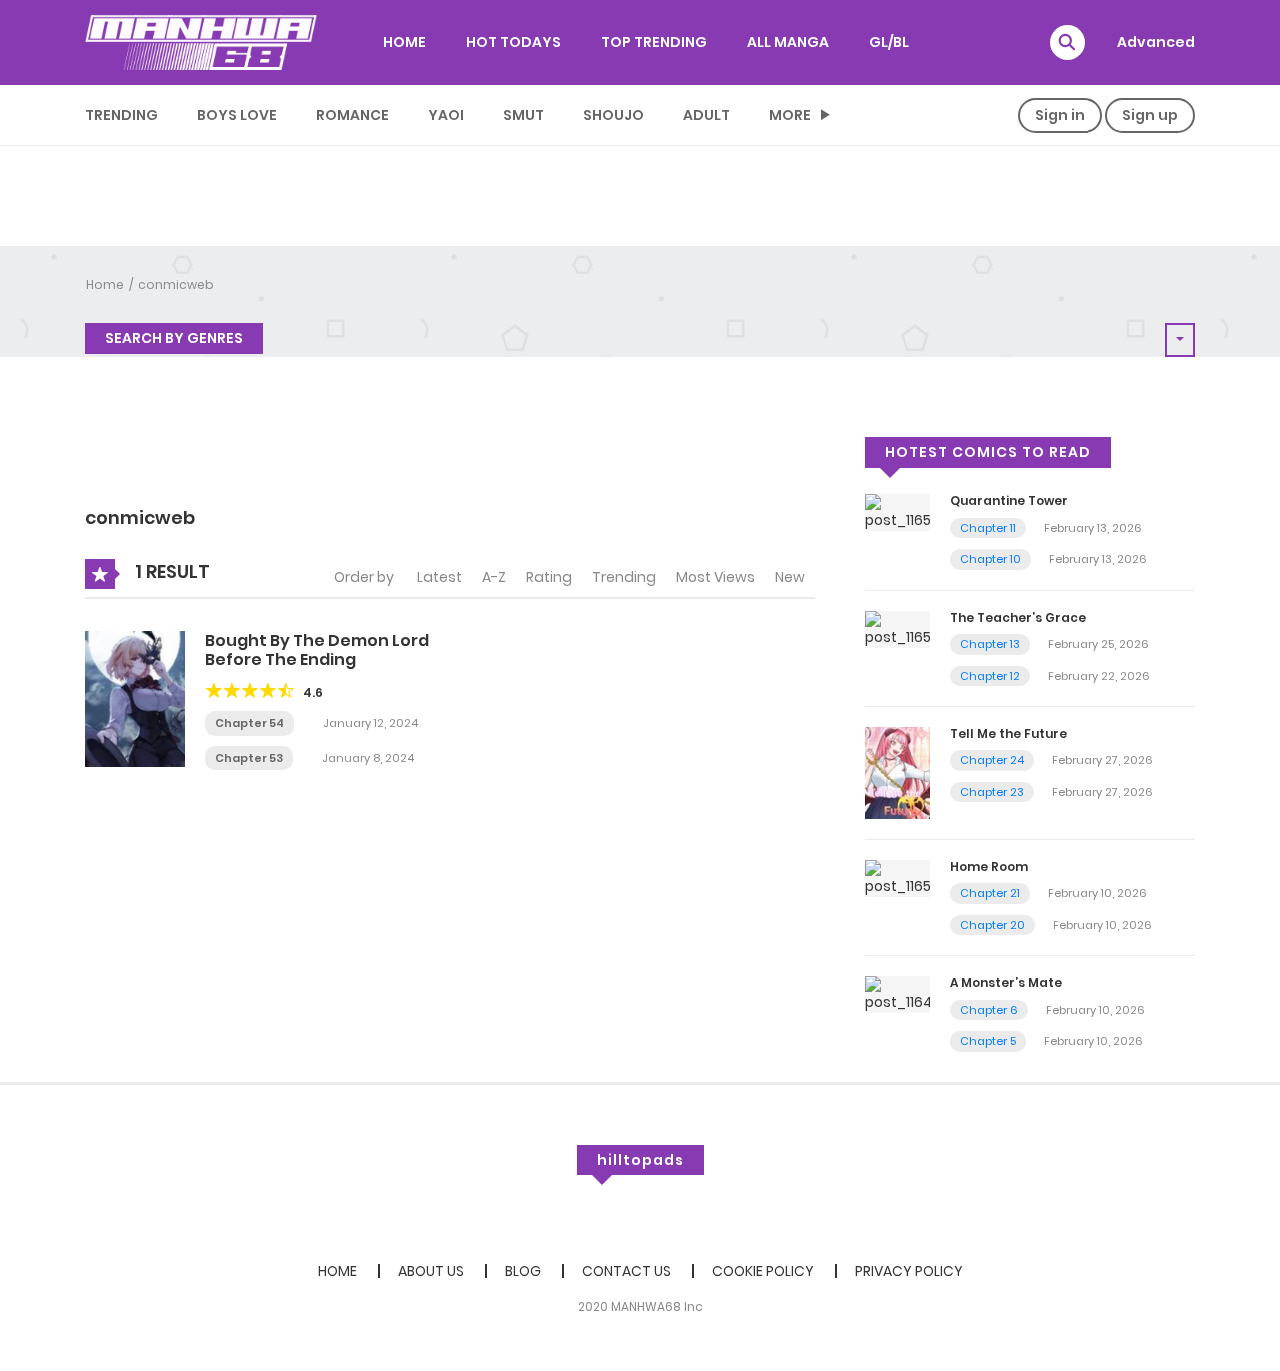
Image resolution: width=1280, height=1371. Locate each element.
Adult (706, 115)
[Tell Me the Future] (897, 772)
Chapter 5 (988, 1041)
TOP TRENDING (654, 42)
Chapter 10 (990, 559)
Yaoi (446, 115)
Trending (121, 115)
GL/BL (889, 42)
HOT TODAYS (513, 42)
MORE (790, 115)
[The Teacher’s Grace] (897, 628)
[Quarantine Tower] (897, 512)
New (790, 577)
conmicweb (176, 284)
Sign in (1060, 115)
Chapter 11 (988, 528)
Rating (549, 577)
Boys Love (237, 115)
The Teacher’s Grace (1018, 617)
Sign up (1150, 115)
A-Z (494, 577)
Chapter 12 (990, 676)
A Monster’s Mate (1006, 982)
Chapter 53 (249, 758)
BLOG (523, 1271)
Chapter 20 (992, 925)
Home (105, 284)
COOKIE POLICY (763, 1271)
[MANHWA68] (201, 42)
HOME (404, 42)
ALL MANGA (788, 42)
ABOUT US (431, 1271)
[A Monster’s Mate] (897, 994)
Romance (352, 115)
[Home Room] (897, 877)
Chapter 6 (989, 1010)
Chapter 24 (992, 760)
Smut (523, 115)
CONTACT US (626, 1271)
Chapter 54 (249, 723)
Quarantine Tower (1009, 500)
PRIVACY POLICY (909, 1271)
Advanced (1156, 42)
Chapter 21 (990, 893)
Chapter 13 (990, 644)
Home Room (989, 866)
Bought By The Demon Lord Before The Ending (317, 650)
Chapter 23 (992, 792)
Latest (439, 577)
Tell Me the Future (1008, 733)
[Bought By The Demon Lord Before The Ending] (135, 698)
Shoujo (613, 115)
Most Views (715, 577)
